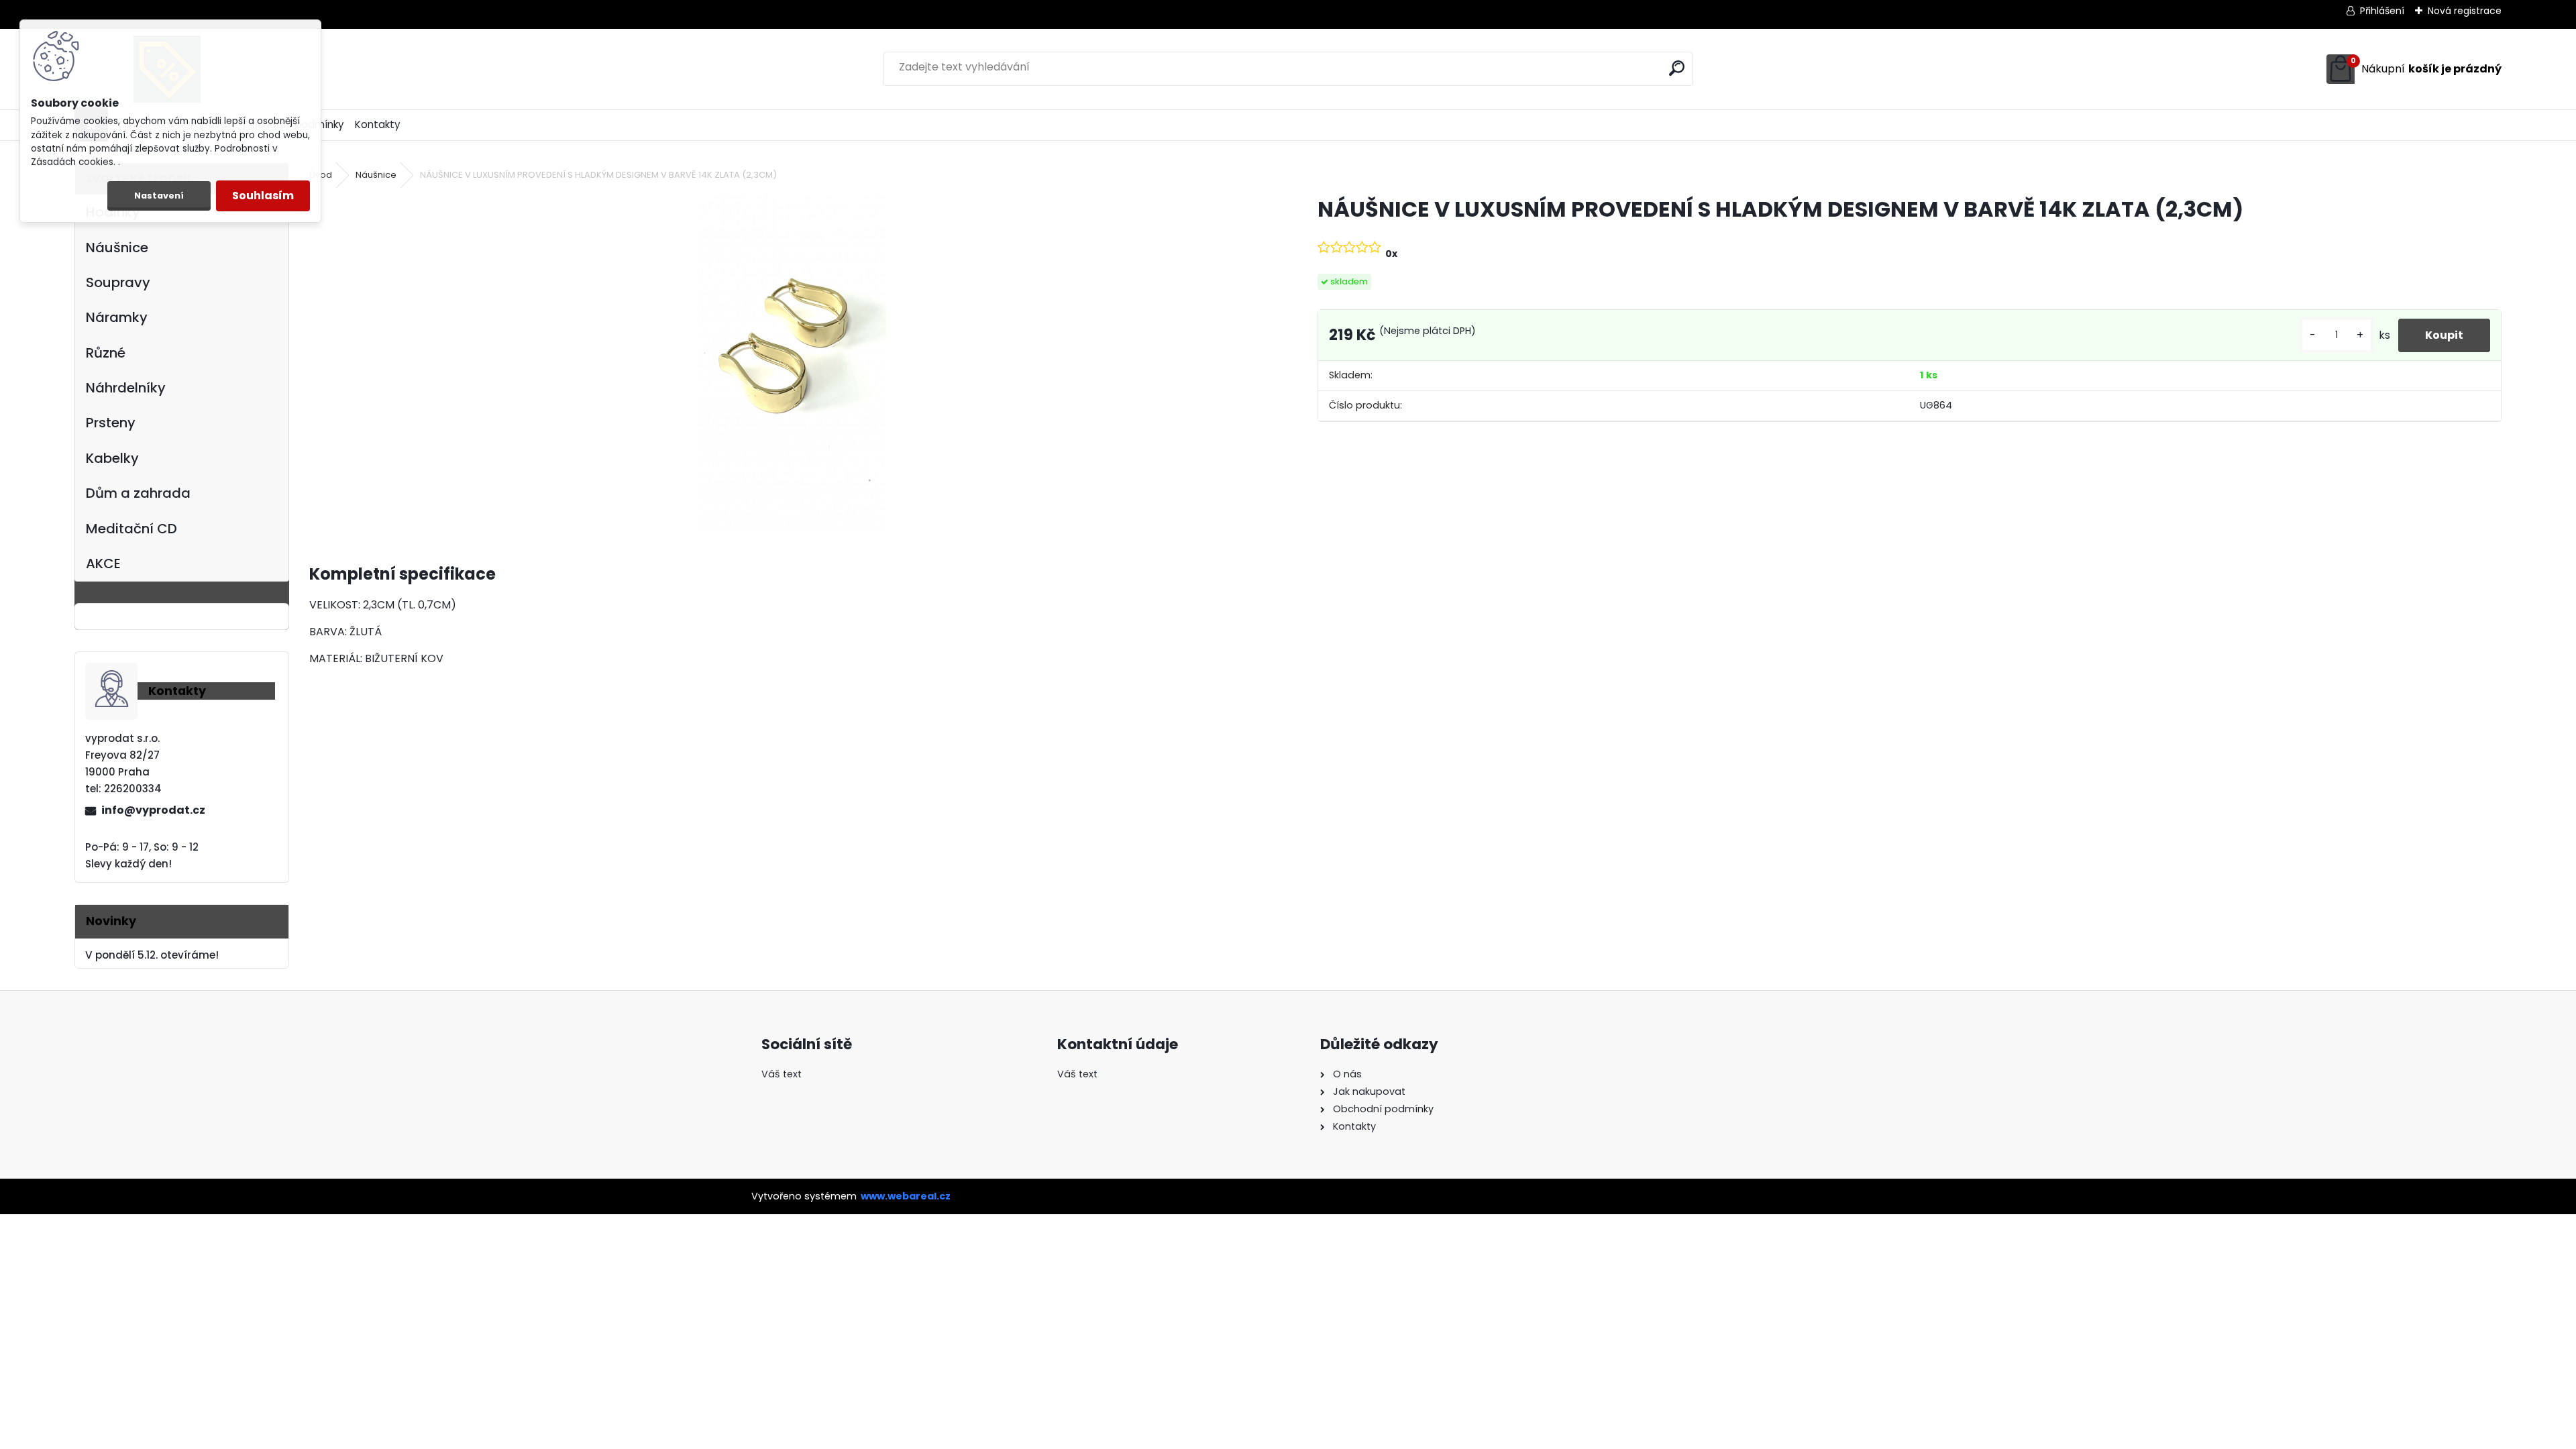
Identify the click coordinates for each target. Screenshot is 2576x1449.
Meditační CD (131, 529)
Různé (106, 353)
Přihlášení (2382, 11)
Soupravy (118, 282)
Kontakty (378, 124)
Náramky (117, 317)
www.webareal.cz (906, 1196)
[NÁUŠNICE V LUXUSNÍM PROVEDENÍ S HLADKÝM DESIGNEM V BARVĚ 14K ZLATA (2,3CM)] (792, 363)
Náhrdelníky (126, 388)
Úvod (321, 175)
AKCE (103, 563)
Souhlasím (263, 196)
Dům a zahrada (138, 493)
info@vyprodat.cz (153, 810)
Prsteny (111, 423)
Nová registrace (2465, 11)
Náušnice (117, 248)
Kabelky (112, 458)
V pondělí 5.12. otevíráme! (152, 955)
